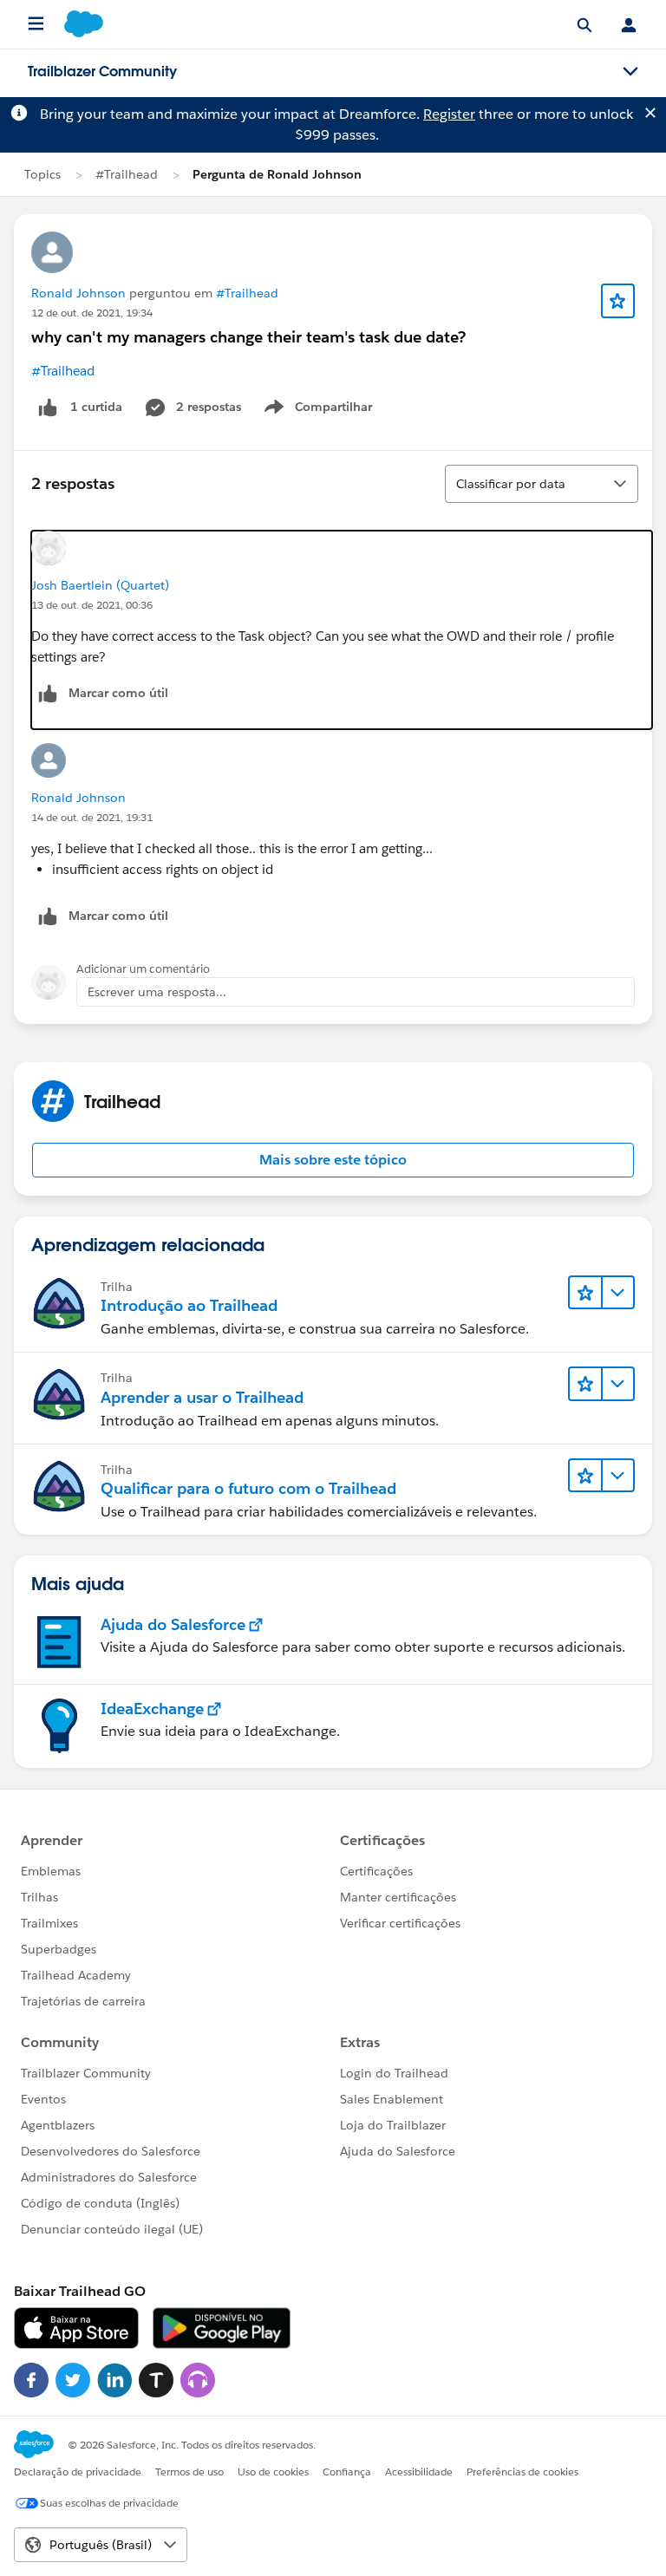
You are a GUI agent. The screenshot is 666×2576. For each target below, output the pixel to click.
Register (449, 114)
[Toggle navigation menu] (630, 72)
